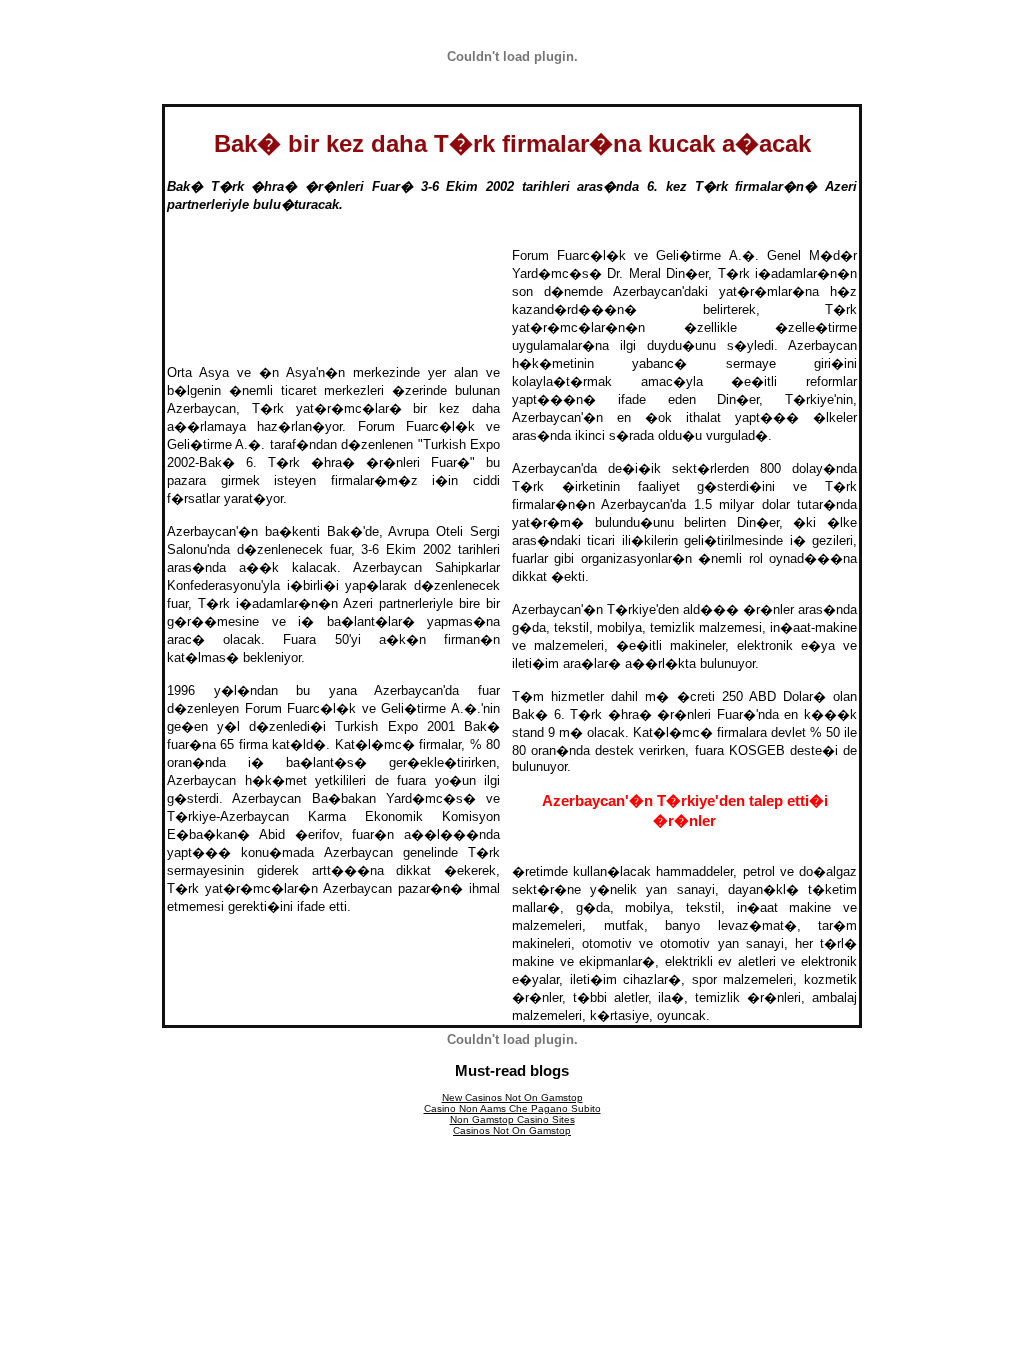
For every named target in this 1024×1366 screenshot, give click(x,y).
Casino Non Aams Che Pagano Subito (512, 1108)
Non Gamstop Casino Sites (512, 1119)
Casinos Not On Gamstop (512, 1130)
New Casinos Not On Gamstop (512, 1097)
